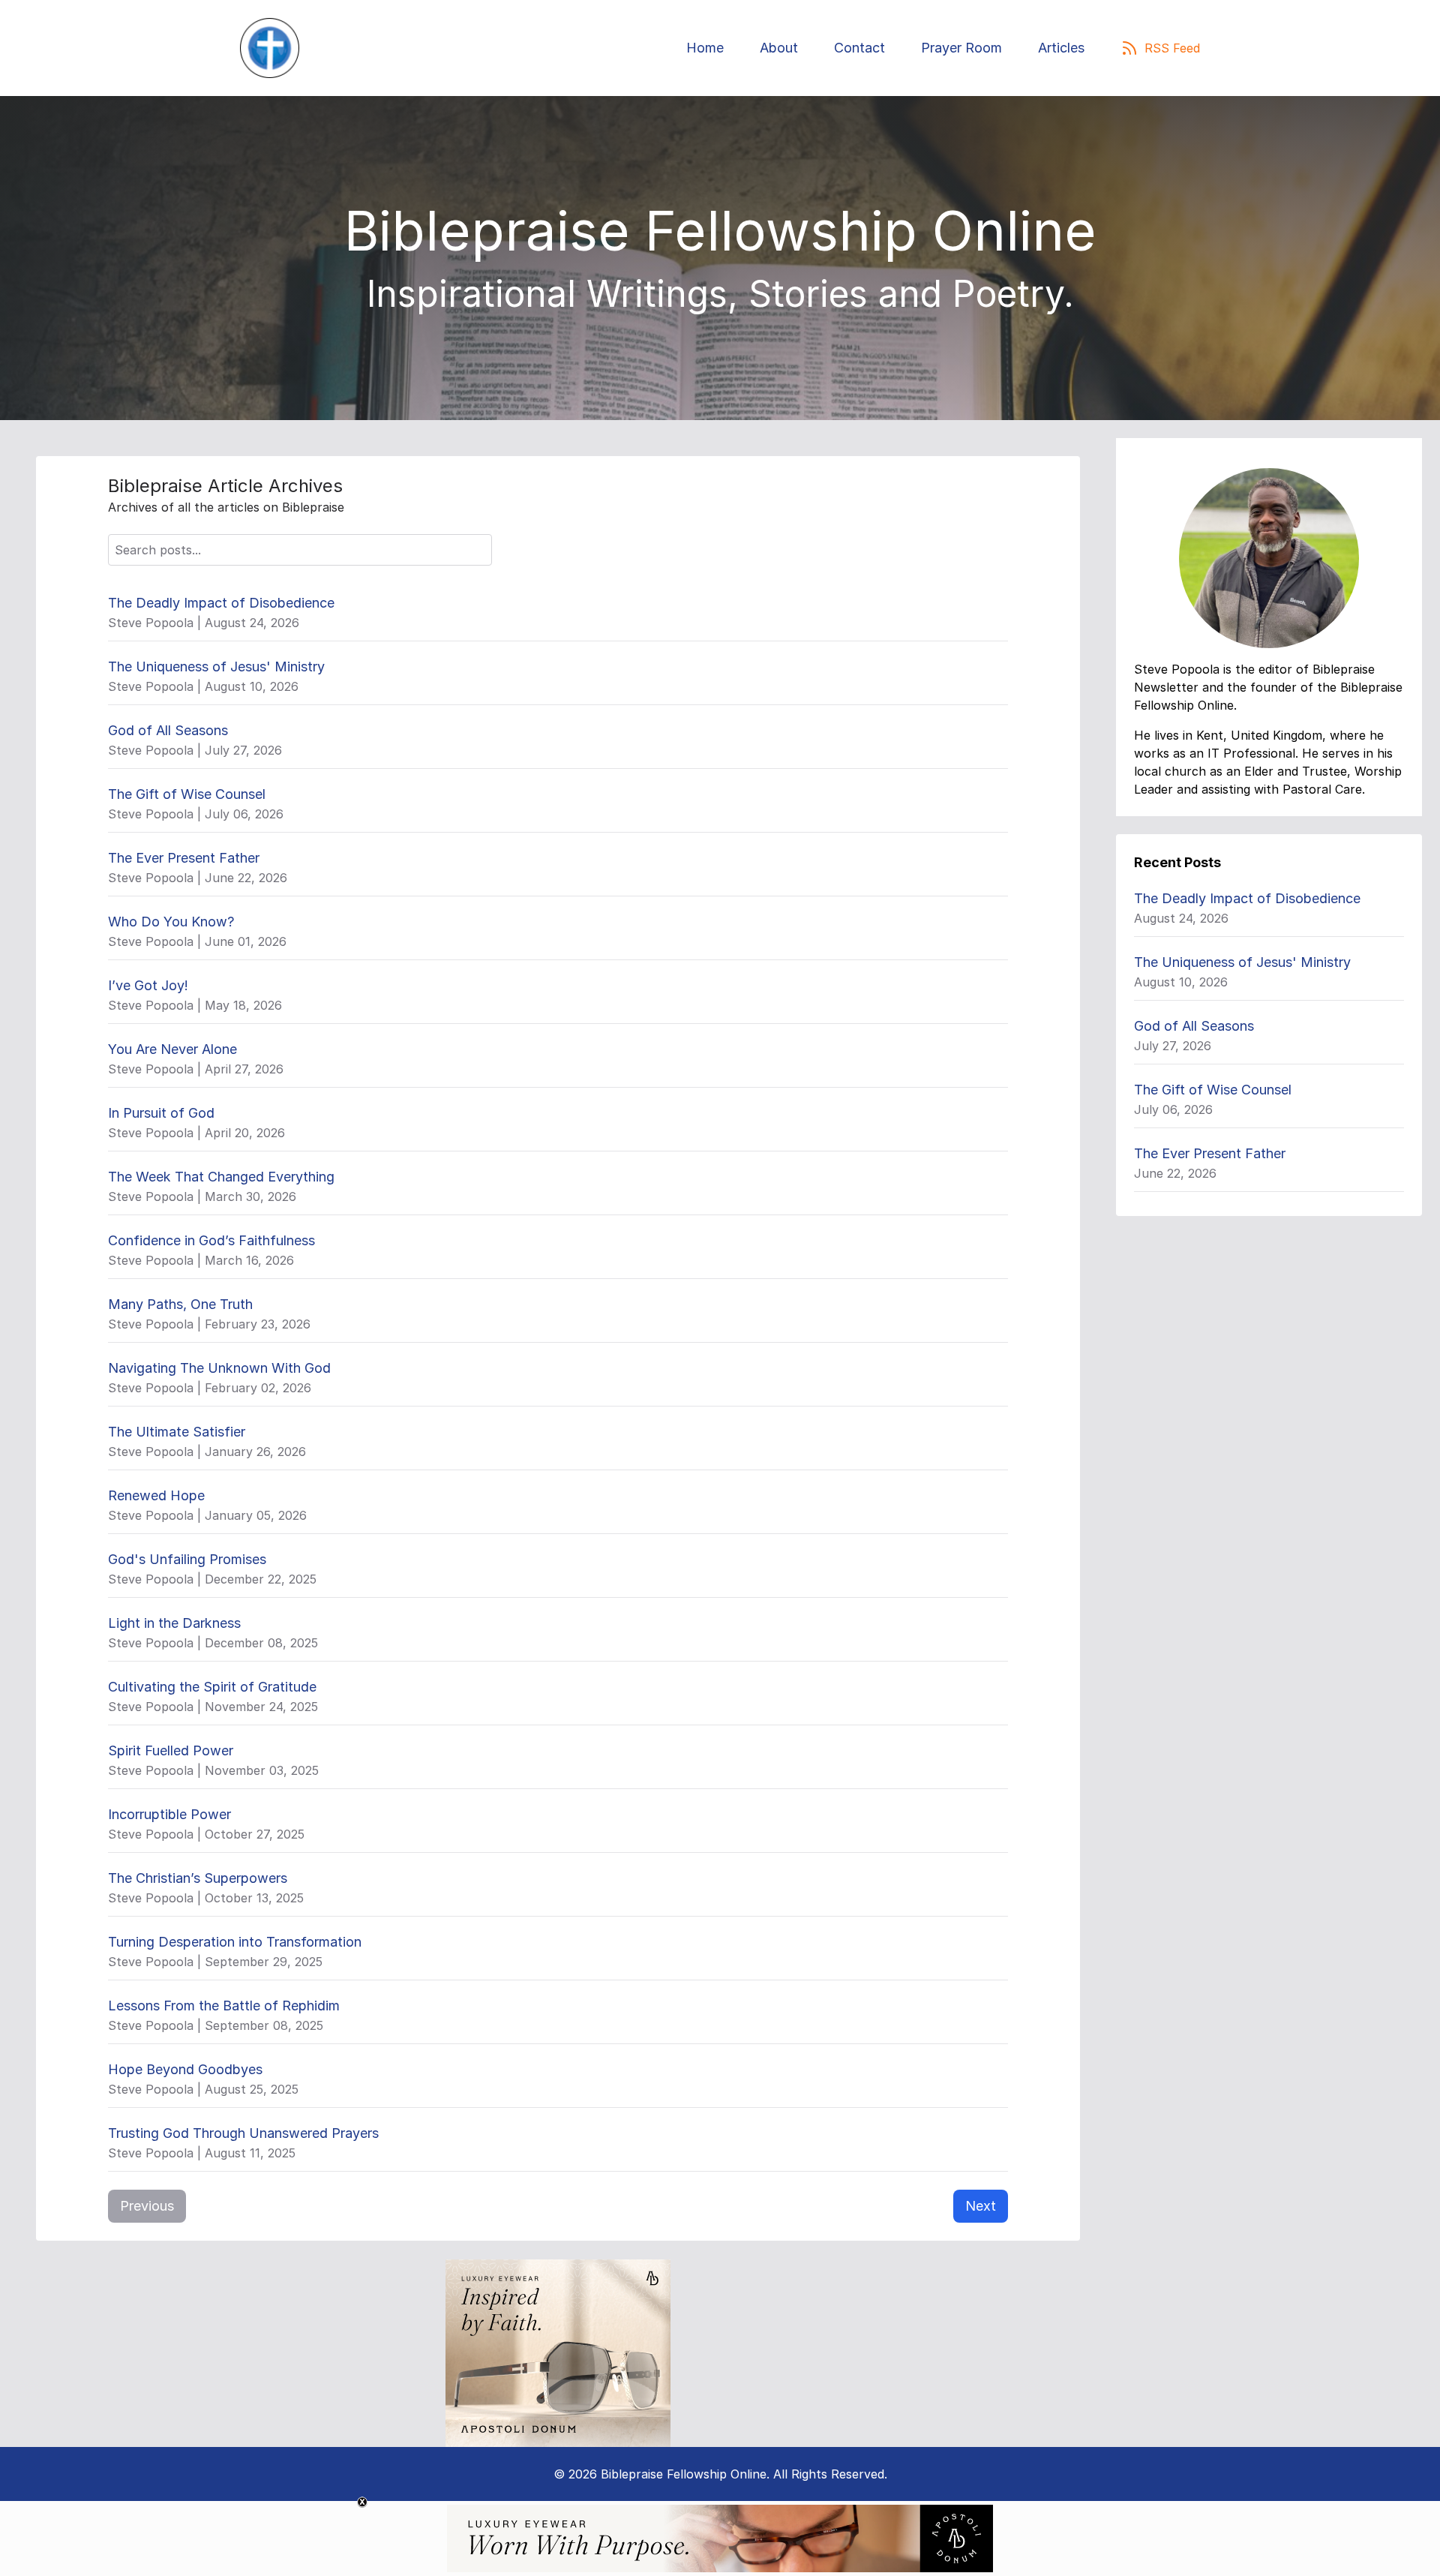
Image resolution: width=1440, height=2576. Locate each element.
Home (705, 48)
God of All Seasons (168, 730)
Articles (1061, 48)
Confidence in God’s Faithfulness (211, 1240)
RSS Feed (1172, 48)
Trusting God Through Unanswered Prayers (243, 2133)
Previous (147, 2206)
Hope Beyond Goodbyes (185, 2069)
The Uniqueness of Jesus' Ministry (216, 667)
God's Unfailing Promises (187, 1559)
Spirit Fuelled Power (171, 1750)
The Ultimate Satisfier (177, 1432)
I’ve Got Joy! (148, 985)
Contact (859, 48)
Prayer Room (961, 48)
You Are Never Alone (172, 1049)
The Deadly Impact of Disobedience (221, 603)
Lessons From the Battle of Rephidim (224, 2006)
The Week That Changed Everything (221, 1177)
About (779, 48)
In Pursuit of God (161, 1113)
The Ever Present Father (184, 858)
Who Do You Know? (171, 922)
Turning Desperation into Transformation (235, 1942)
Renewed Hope (156, 1495)
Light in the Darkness (174, 1623)
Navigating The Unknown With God (219, 1368)
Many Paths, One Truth (180, 1304)
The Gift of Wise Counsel (187, 794)
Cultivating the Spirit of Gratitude (212, 1687)
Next (981, 2206)
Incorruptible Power (169, 1814)
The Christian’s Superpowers (198, 1878)
